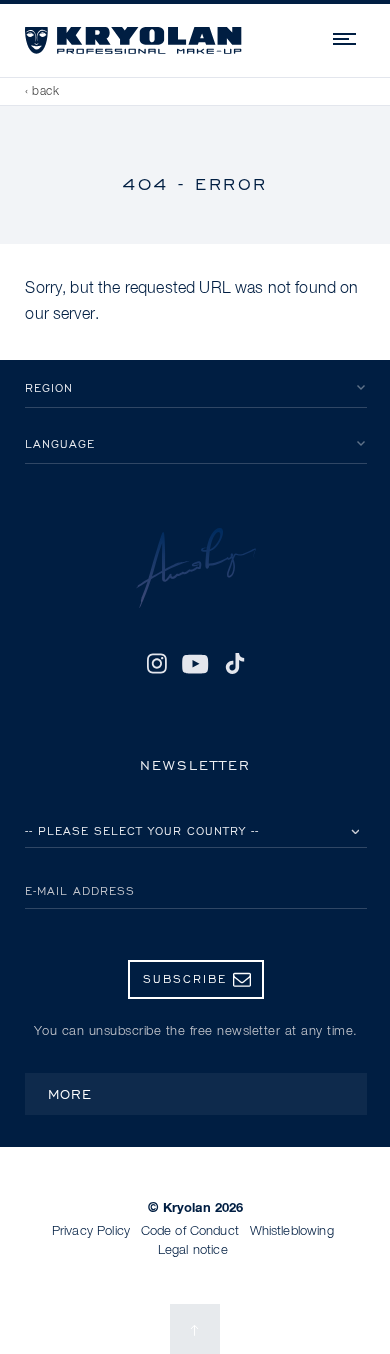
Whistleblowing (292, 1231)
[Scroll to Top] (195, 1329)
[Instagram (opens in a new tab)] (157, 664)
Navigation (346, 36)
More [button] (70, 1093)
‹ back (42, 92)
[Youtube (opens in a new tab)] (195, 664)
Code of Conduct (190, 1231)
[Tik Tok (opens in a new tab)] (235, 664)
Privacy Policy (91, 1231)
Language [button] (60, 443)
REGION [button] (49, 387)
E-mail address (80, 890)
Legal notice (193, 1250)
